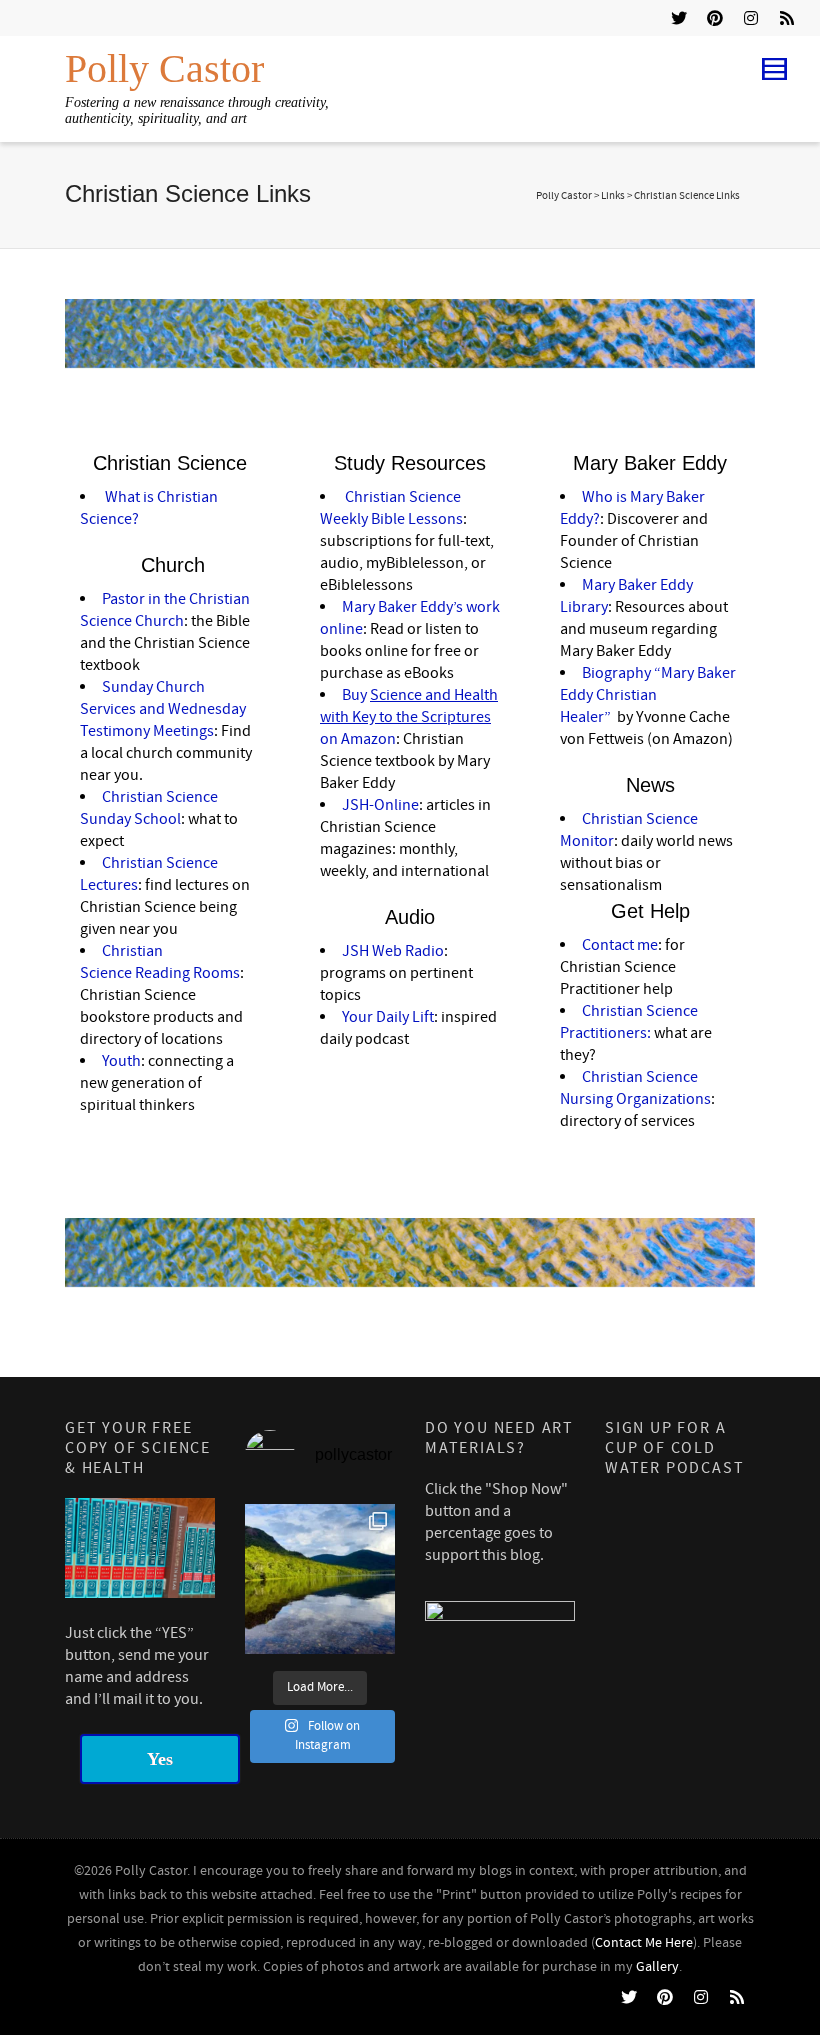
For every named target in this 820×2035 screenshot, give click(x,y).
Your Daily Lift (388, 1017)
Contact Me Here (644, 1943)
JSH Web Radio (393, 951)
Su (111, 687)
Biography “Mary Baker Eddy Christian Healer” (648, 695)
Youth (121, 1061)
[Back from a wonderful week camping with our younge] (320, 1579)
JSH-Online (380, 805)
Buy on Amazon (409, 717)
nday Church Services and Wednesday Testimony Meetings (163, 709)
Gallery (657, 1967)
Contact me (620, 945)
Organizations (663, 1099)
